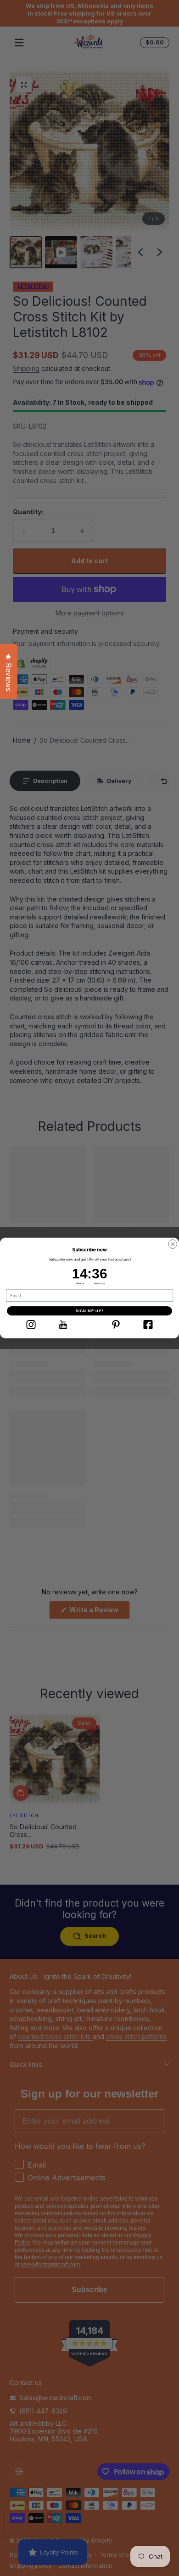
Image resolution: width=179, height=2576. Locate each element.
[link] (31, 1325)
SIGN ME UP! (90, 1311)
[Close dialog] (173, 1244)
